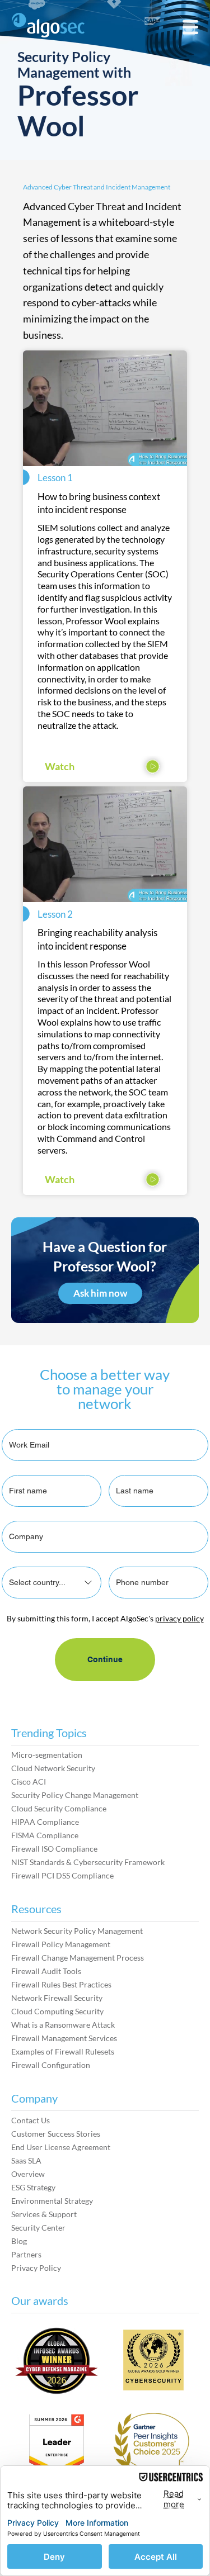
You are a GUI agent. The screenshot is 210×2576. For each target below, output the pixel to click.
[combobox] (52, 1583)
